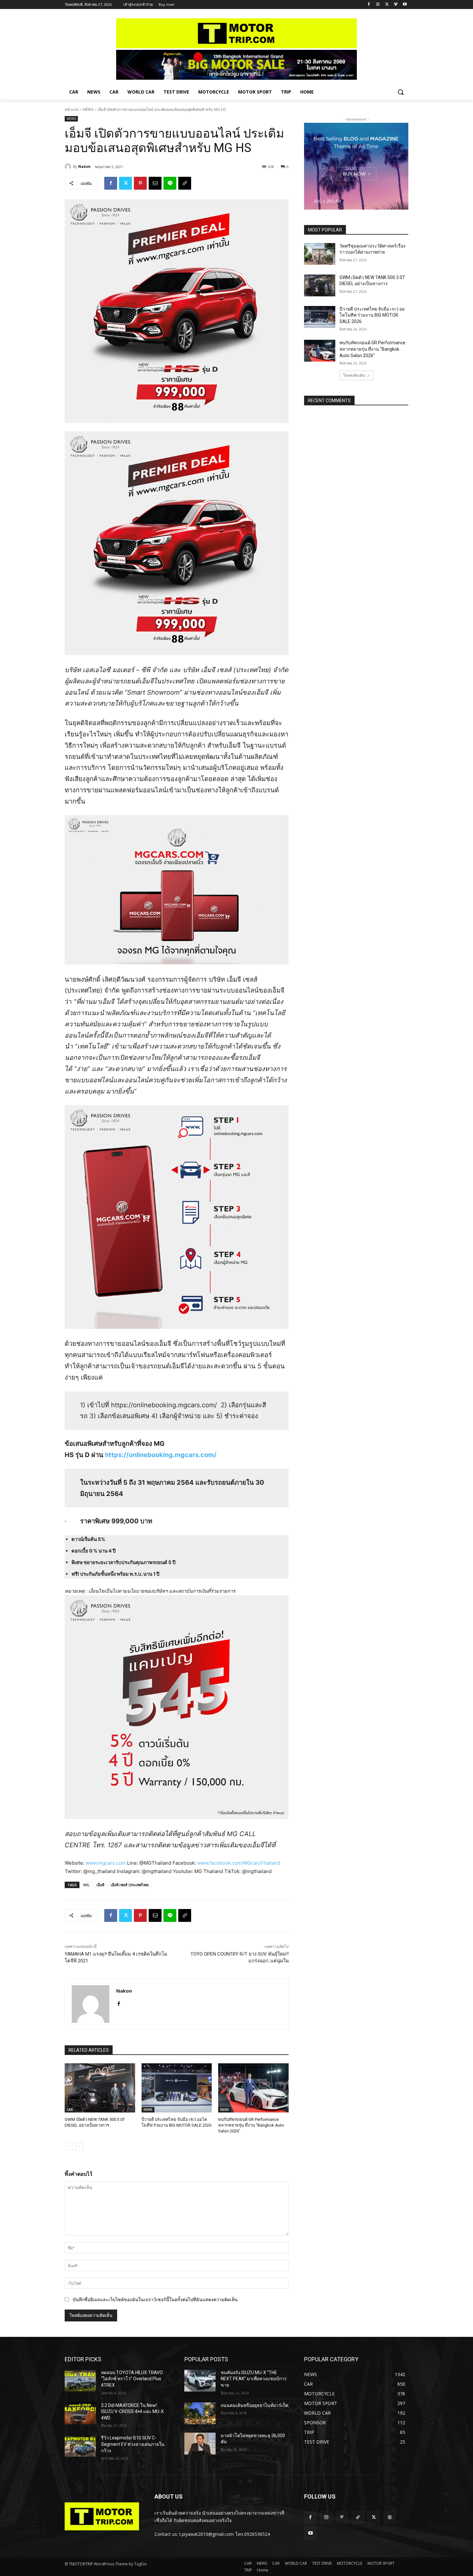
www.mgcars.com (106, 1863)
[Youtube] (405, 5)
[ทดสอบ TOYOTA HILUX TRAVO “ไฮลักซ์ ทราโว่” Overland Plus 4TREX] (80, 2381)
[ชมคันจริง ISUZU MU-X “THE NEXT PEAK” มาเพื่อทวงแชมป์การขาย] (200, 2381)
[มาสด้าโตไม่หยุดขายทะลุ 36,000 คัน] (200, 2444)
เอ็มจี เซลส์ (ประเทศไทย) (130, 1885)
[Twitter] (387, 5)
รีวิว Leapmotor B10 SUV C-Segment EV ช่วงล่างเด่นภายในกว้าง (133, 2444)
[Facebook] (369, 5)
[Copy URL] (185, 183)
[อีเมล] (155, 183)
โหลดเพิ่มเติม (354, 375)
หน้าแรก (72, 109)
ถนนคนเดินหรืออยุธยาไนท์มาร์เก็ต (255, 2405)
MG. (87, 1885)
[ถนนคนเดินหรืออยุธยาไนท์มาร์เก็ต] (200, 2413)
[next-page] (79, 2147)
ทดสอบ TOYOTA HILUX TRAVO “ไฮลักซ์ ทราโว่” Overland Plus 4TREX (132, 2379)
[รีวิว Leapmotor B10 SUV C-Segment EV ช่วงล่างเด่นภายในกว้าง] (80, 2446)
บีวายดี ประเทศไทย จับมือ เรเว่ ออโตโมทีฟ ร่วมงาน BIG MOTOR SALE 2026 (372, 315)
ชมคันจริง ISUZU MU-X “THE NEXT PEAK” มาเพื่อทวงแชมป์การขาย (254, 2379)
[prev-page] (69, 2147)
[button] (401, 92)
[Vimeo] (396, 5)
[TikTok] (358, 2517)
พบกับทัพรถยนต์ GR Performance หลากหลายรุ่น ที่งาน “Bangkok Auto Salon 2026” (251, 2125)
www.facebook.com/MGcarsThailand (239, 1863)
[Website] (390, 2517)
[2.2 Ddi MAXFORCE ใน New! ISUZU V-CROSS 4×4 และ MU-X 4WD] (80, 2413)
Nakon (84, 166)
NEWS (88, 109)
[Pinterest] (140, 183)
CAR (70, 2110)
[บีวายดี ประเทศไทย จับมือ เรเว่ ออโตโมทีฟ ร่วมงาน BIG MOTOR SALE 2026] (177, 2088)
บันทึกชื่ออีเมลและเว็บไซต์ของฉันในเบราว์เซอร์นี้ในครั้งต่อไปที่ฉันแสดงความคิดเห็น (155, 2299)
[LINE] (170, 183)
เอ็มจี (100, 1885)
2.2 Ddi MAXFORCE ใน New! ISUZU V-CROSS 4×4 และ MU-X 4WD (132, 2412)
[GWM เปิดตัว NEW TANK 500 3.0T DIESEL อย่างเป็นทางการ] (100, 2088)
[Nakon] (69, 167)
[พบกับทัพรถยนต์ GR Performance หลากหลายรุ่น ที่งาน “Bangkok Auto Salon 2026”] (253, 2088)
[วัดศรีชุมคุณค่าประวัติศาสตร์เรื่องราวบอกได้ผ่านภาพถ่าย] (320, 254)
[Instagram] (378, 5)
